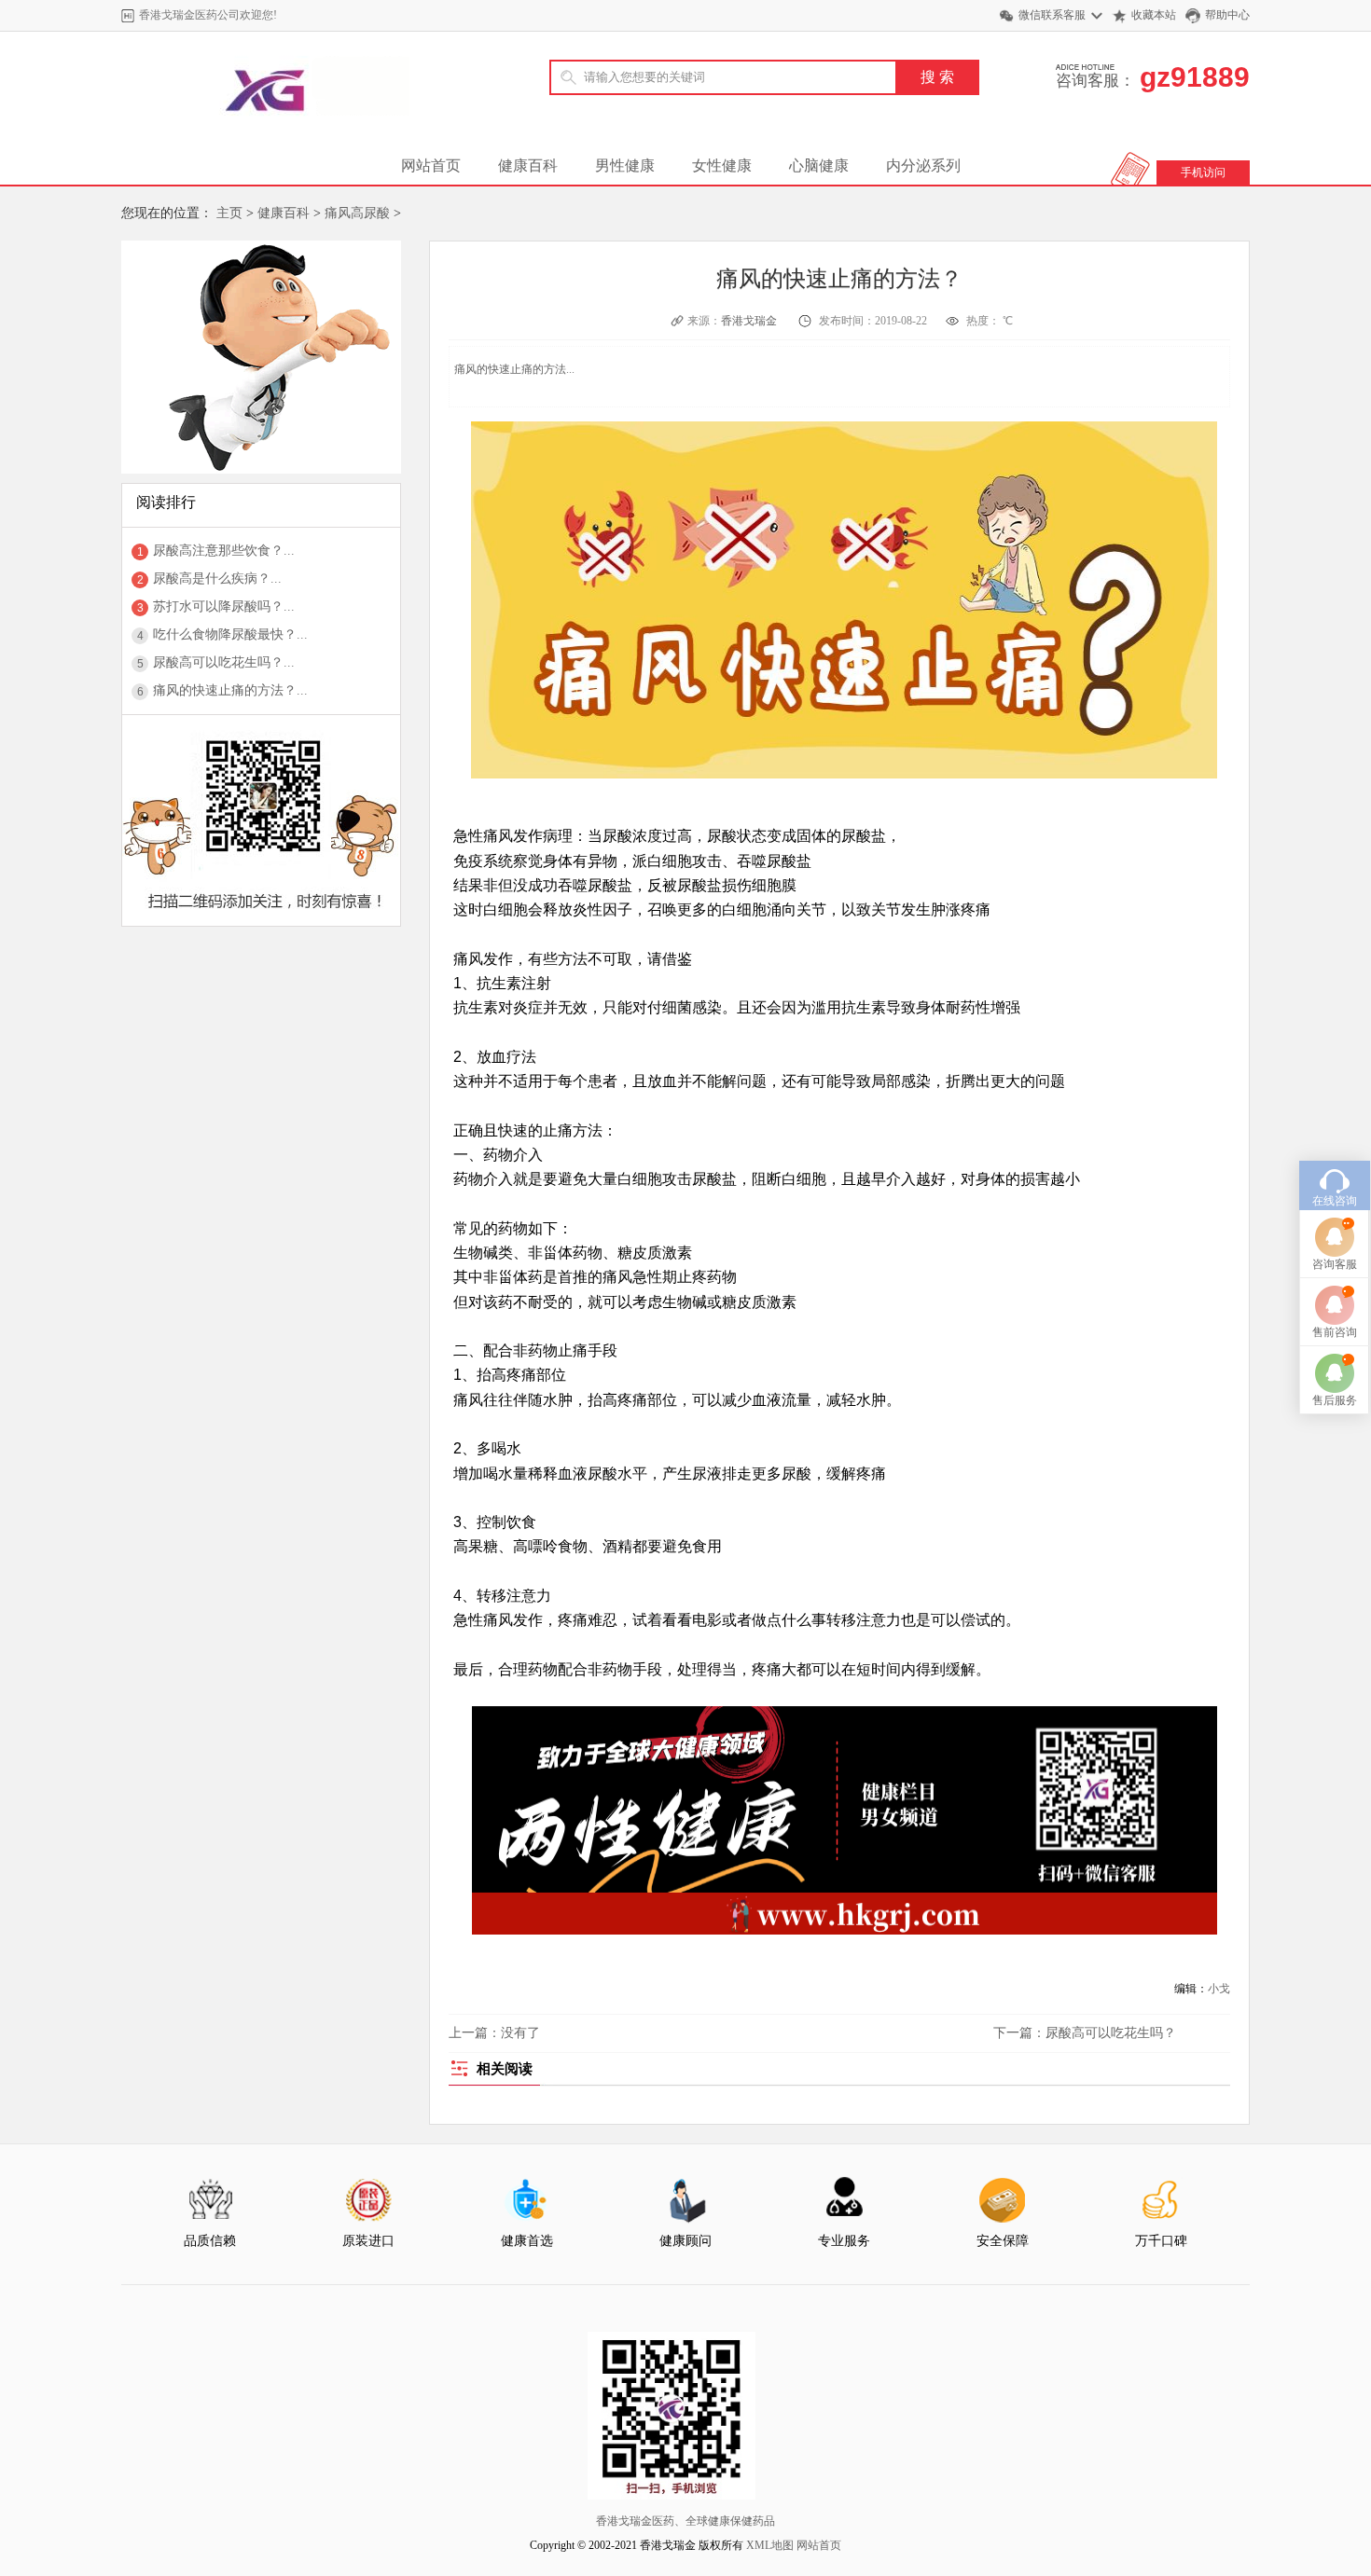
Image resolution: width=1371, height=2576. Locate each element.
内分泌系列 (923, 165)
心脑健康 (819, 165)
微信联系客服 (1052, 15)
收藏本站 (1154, 15)
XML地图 (770, 2545)
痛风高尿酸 (357, 213)
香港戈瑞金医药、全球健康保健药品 (685, 2521)
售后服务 (1335, 1400)
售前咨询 (1335, 1332)
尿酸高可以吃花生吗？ (1111, 2033)
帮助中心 (1227, 15)
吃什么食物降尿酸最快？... (230, 634)
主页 (229, 213)
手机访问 (1203, 172)
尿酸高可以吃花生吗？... (224, 662)
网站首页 (431, 165)
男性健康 (625, 165)
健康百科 (528, 165)
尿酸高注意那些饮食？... (224, 551)
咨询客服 (1335, 1264)
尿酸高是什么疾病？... (217, 579)
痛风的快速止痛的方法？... (230, 690)
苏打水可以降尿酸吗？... (224, 606)
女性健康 (722, 165)
